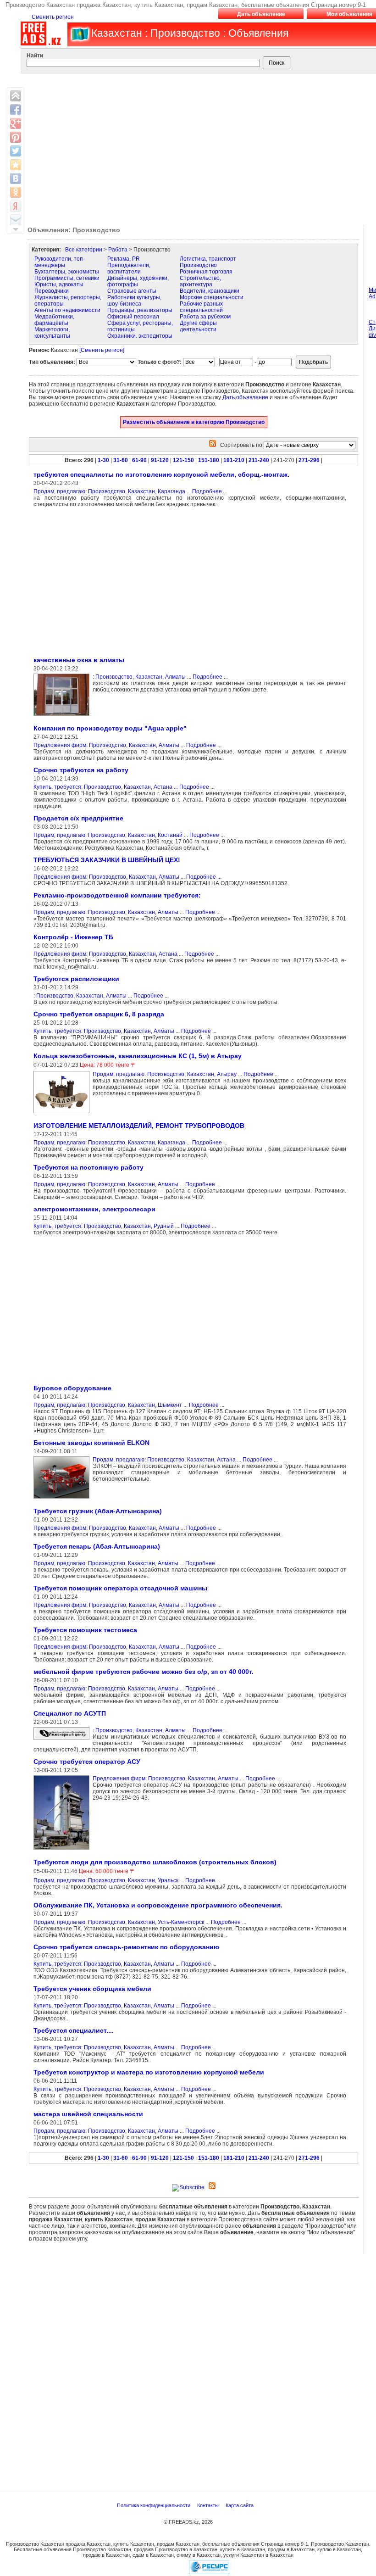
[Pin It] (16, 137)
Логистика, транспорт (208, 259)
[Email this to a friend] (16, 220)
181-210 (234, 460)
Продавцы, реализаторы (140, 310)
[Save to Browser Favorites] (16, 165)
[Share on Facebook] (16, 110)
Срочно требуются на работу (81, 770)
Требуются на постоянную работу (88, 1167)
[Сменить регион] (102, 350)
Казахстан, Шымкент (155, 1405)
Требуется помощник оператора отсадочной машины (120, 1588)
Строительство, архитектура (200, 281)
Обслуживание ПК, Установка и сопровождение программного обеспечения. (158, 1905)
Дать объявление (261, 14)
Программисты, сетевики (67, 278)
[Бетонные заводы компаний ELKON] (63, 1499)
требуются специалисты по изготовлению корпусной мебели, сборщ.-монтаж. (161, 474)
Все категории (84, 250)
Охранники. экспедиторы (140, 336)
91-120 (160, 460)
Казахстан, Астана (148, 787)
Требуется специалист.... (74, 2030)
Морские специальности (212, 297)
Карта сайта (240, 2505)
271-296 (309, 460)
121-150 (183, 460)
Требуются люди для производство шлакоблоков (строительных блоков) (155, 1862)
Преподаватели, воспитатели (129, 268)
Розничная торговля (206, 272)
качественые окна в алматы (79, 660)
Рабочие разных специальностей (201, 307)
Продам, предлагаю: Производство (79, 491)
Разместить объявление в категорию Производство (194, 422)
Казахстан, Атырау (212, 1074)
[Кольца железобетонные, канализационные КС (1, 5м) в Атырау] (63, 1114)
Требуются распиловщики (76, 979)
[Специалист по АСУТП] (63, 1740)
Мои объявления (349, 14)
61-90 (139, 460)
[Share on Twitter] (16, 151)
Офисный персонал (133, 317)
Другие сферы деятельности (198, 326)
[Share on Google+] (16, 123)
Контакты (209, 2505)
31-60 (121, 460)
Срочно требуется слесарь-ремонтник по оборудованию (126, 1947)
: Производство (113, 677)
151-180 (209, 460)
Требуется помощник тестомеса (85, 1630)
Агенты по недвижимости (67, 310)
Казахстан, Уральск (153, 1880)
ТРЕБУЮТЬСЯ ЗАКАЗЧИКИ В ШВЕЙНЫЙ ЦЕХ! (107, 860)
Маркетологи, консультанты (52, 333)
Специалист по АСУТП (70, 1713)
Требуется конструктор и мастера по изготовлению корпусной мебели (149, 2072)
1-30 (103, 460)
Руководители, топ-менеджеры (60, 262)
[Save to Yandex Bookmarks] (16, 206)
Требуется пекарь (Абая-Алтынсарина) (97, 1546)
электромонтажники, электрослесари (94, 1209)
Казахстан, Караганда (157, 491)
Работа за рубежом (205, 317)
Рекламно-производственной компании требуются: (117, 895)
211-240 (259, 460)
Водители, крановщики (210, 291)
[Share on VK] (16, 178)
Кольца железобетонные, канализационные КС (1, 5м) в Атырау (138, 1056)
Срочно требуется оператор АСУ (87, 1762)
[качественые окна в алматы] (63, 716)
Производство (198, 265)
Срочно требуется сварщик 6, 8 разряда (99, 1014)
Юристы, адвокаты (59, 284)
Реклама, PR (124, 259)
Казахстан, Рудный (149, 1226)
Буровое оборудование (72, 1388)
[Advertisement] (106, 581)
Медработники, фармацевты (54, 320)
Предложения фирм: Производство (80, 745)
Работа (118, 250)
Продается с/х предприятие (78, 818)
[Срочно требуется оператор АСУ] (63, 1850)
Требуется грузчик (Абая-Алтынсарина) (98, 1511)
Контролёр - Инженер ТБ (73, 937)
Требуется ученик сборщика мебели (92, 1989)
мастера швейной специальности (88, 2114)
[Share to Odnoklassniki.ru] (16, 192)
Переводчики (52, 291)
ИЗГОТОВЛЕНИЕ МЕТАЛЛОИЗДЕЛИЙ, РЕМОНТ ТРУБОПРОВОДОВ (139, 1126)
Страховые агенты (132, 291)
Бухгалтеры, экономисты (67, 272)
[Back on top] (16, 96)
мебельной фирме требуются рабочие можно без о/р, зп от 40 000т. (144, 1672)
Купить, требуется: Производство (77, 787)
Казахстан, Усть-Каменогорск (166, 1922)
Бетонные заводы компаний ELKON (91, 1443)
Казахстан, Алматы (160, 677)
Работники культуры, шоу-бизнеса (134, 301)
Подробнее (207, 491)
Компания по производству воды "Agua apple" (110, 728)
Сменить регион (53, 17)
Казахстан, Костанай (155, 835)
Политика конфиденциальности (154, 2505)
